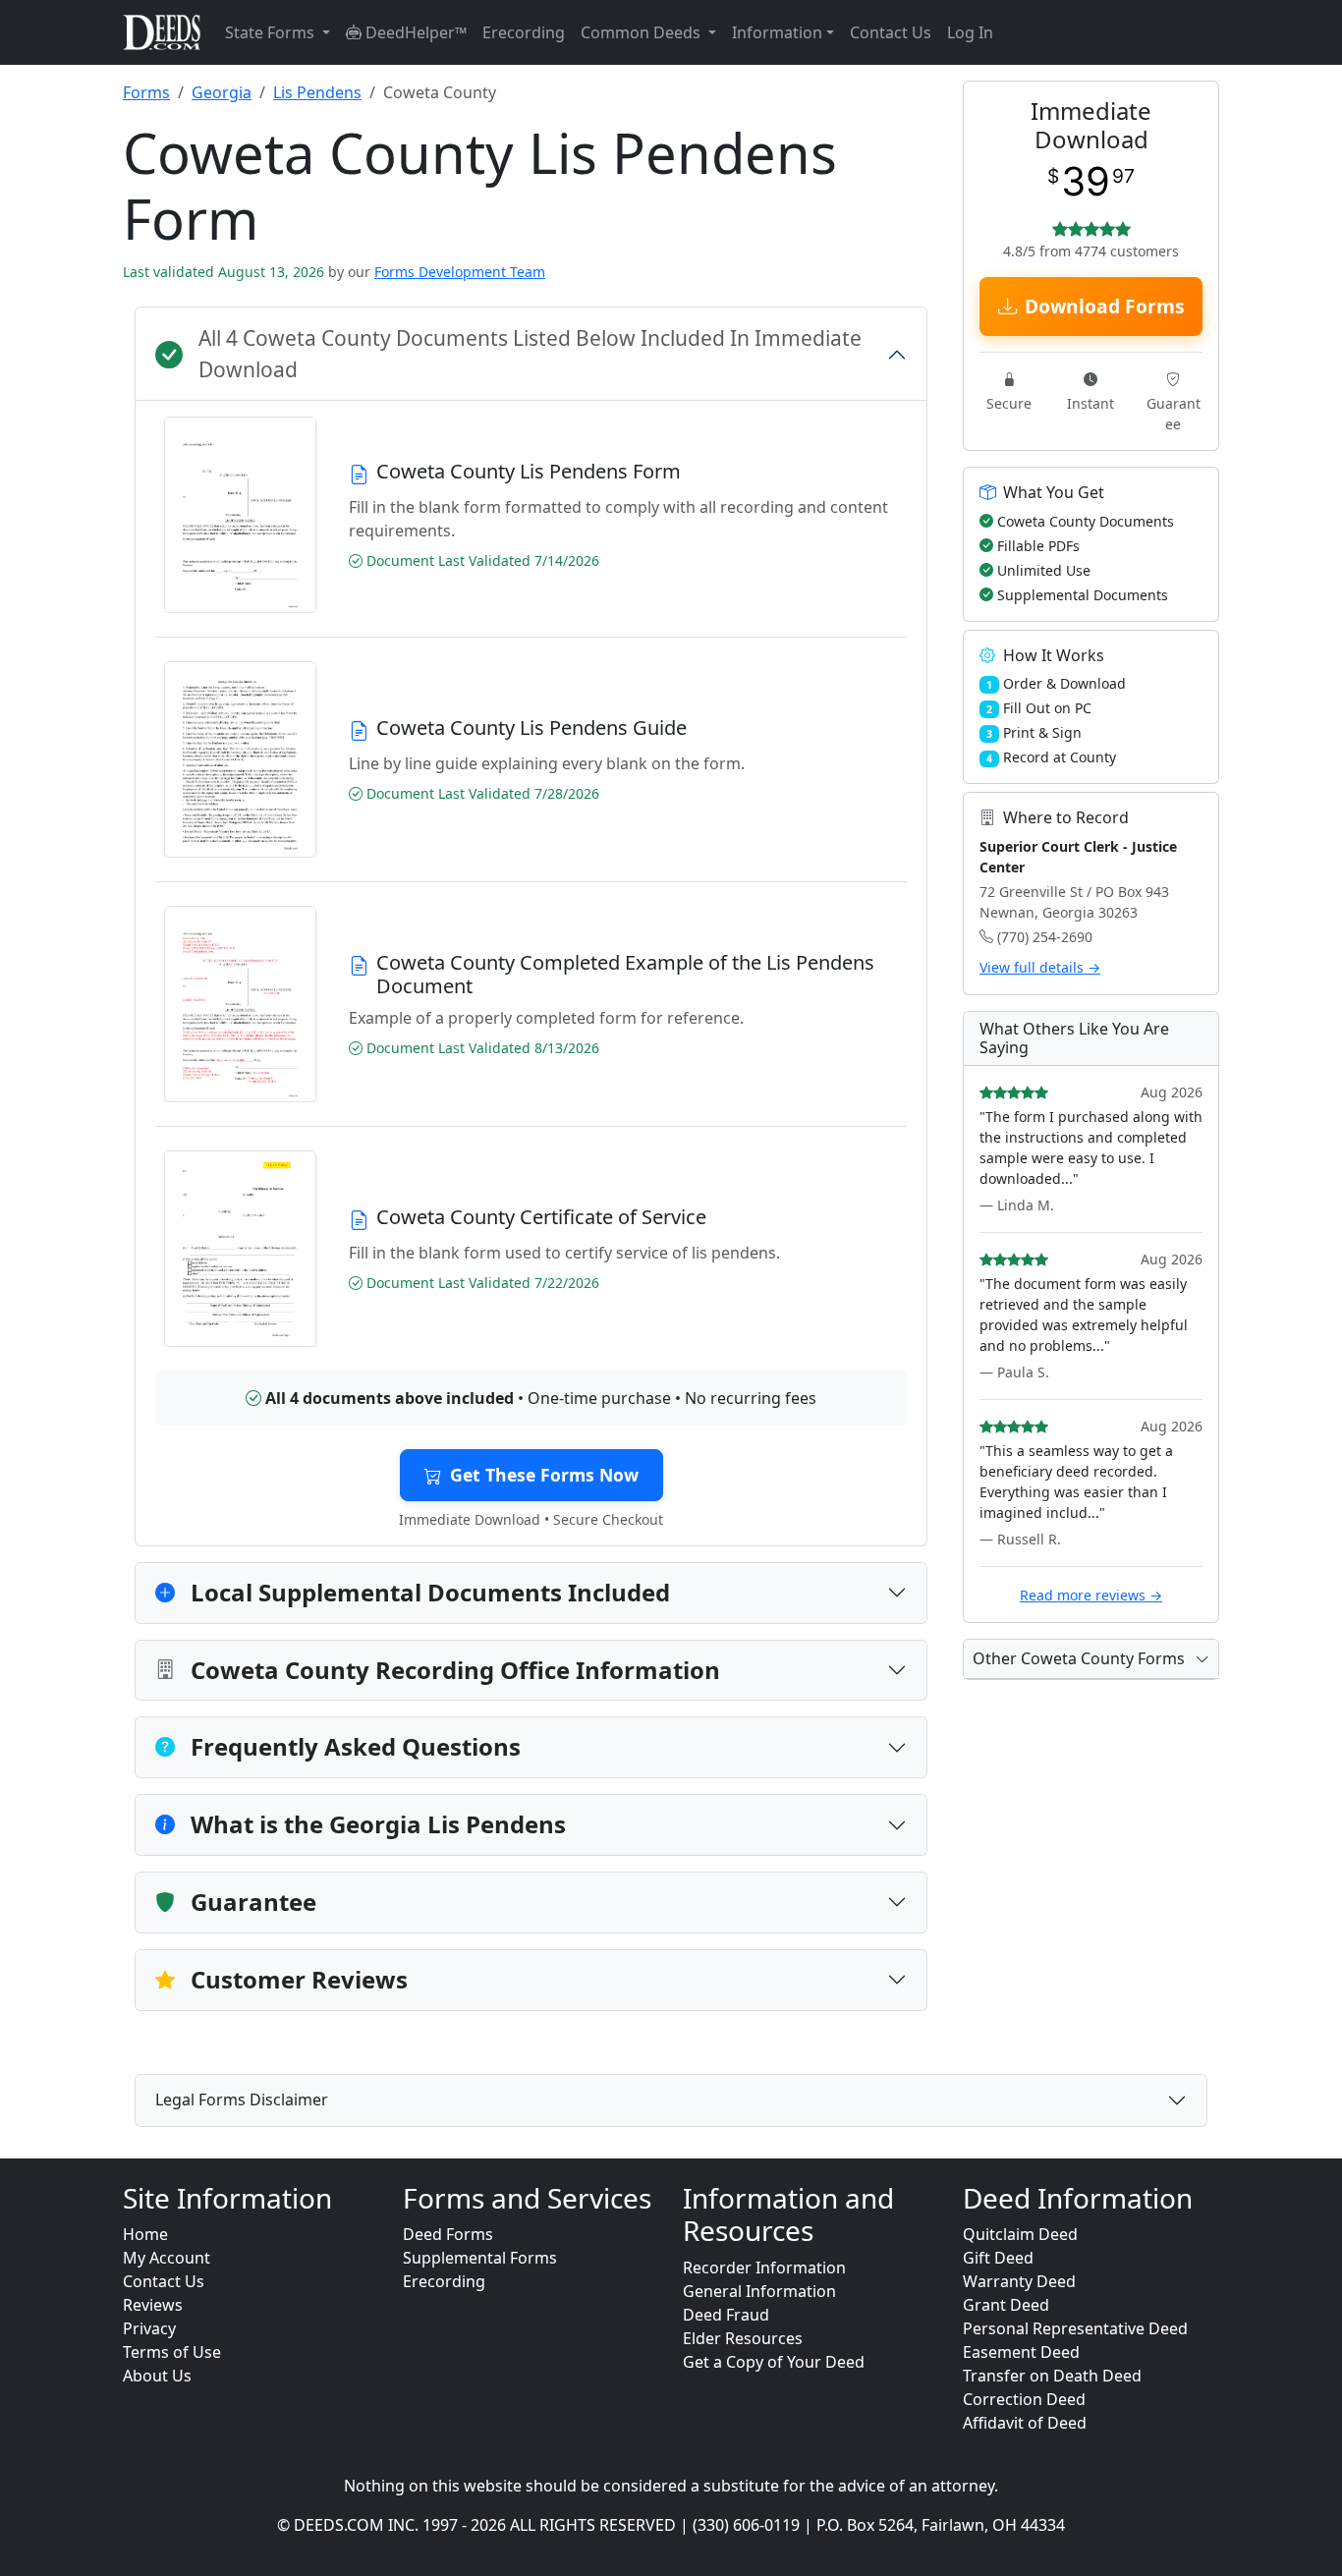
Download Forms (1105, 306)
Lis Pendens (317, 92)
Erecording (524, 32)
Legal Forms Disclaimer (242, 2100)
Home (145, 2234)
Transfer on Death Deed (1052, 2376)
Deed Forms (448, 2234)
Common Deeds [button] (643, 32)
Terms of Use (172, 2352)
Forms (146, 92)
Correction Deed (1024, 2399)
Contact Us (891, 32)
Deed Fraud (726, 2315)
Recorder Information (764, 2268)
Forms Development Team (460, 272)
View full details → (1040, 967)
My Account (167, 2258)
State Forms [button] (272, 32)
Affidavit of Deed (1025, 2423)
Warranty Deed (1019, 2281)
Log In (970, 32)
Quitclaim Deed (1020, 2234)
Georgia (222, 92)
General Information (759, 2291)
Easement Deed (1021, 2352)
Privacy (149, 2328)
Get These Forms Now (544, 1475)
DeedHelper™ (414, 32)
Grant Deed (1006, 2305)
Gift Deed (998, 2258)
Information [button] (777, 32)
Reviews (153, 2305)
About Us (157, 2376)
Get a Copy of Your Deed (774, 2362)
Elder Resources (743, 2338)
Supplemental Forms (480, 2258)
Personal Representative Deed (1075, 2328)
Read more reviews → (1091, 1595)
